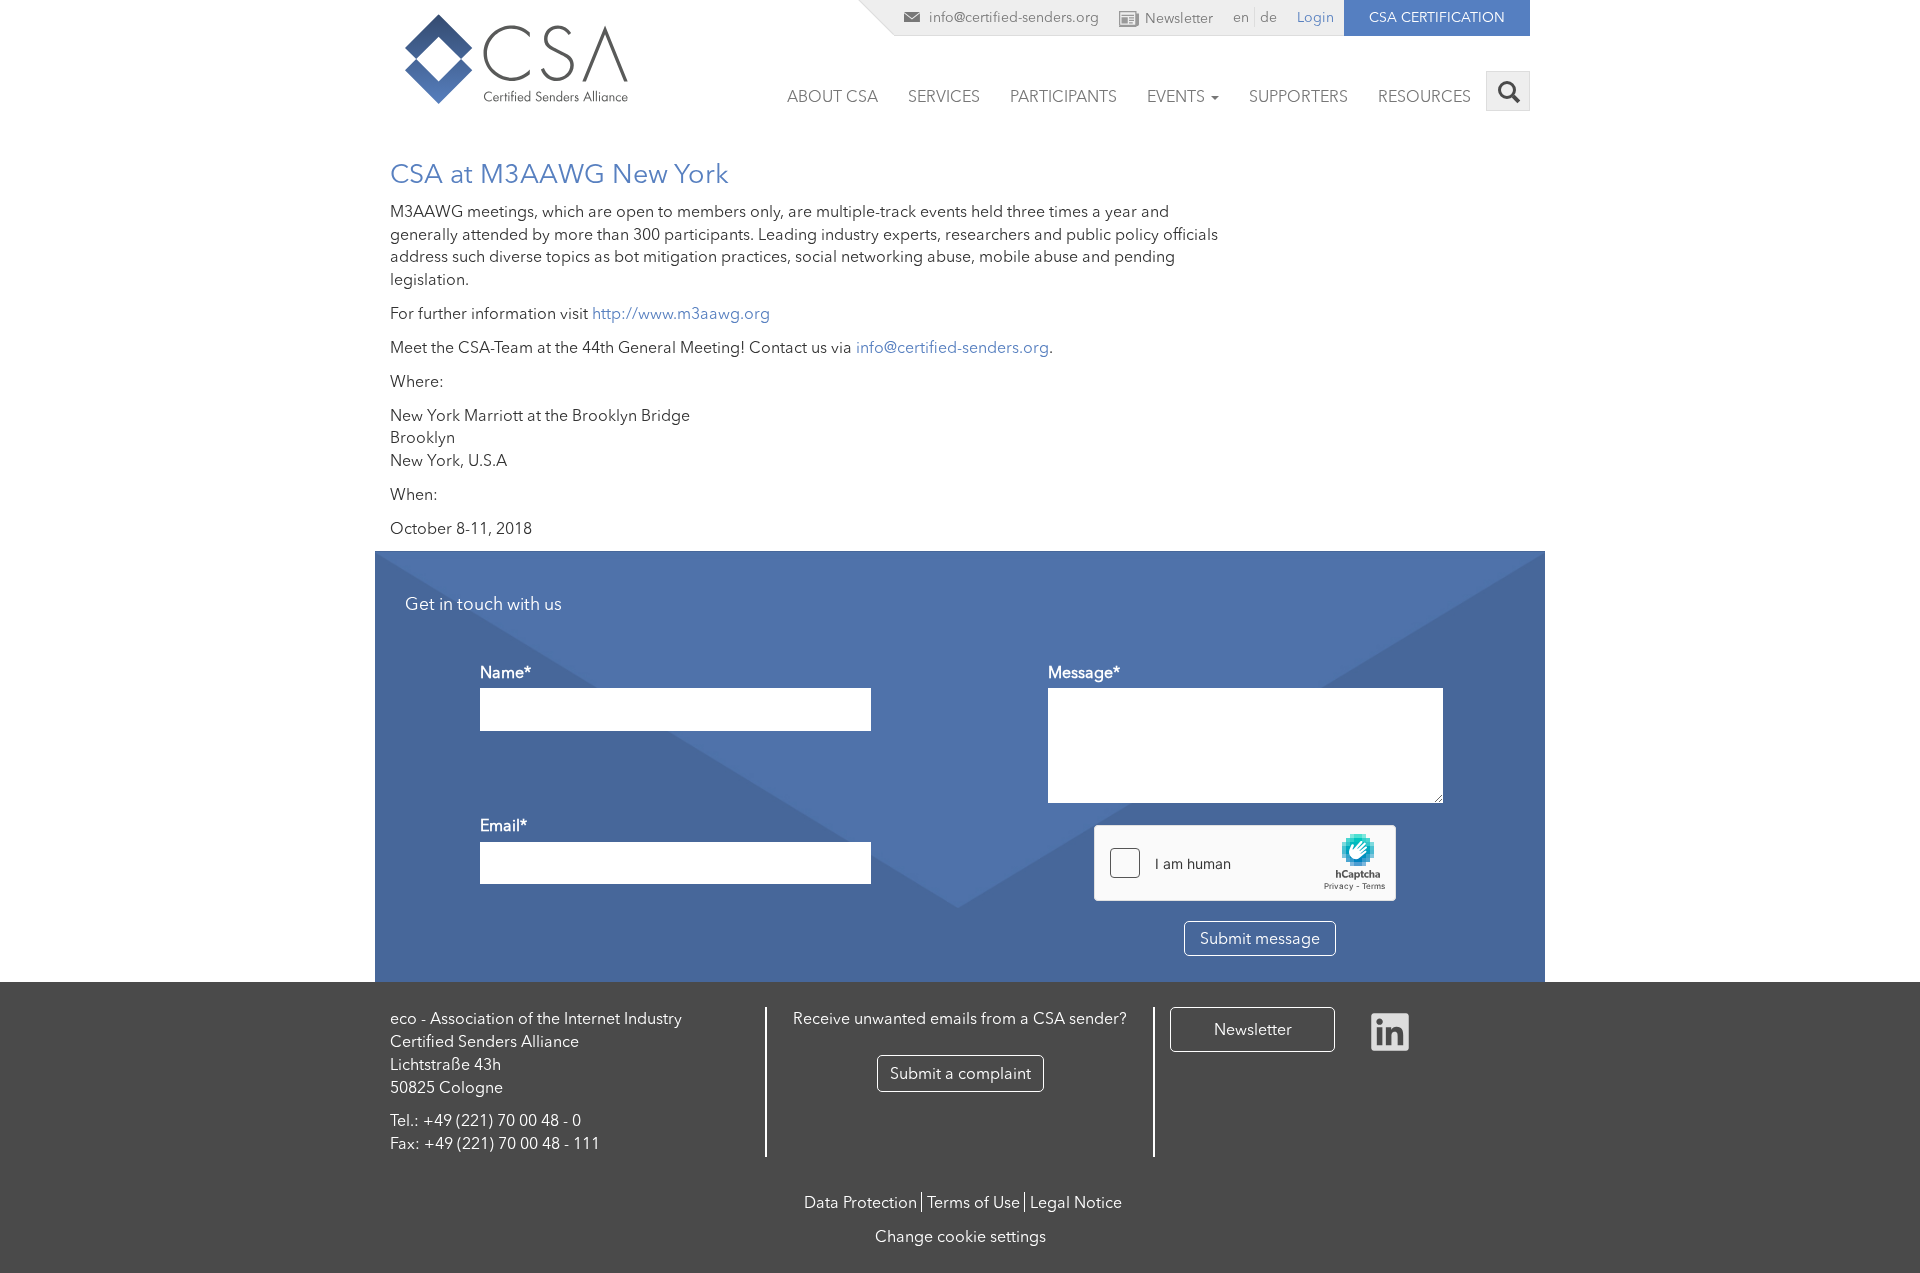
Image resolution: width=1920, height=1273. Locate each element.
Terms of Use (973, 1202)
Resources (1424, 96)
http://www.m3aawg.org (681, 313)
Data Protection (860, 1202)
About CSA (832, 96)
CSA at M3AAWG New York (559, 173)
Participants (1063, 96)
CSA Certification (1437, 17)
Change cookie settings (960, 1236)
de (1268, 17)
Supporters (1298, 96)
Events (1178, 96)
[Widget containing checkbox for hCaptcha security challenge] (1245, 863)
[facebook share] (1390, 1030)
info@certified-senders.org (952, 347)
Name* (505, 672)
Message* (1084, 672)
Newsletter (1253, 1029)
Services (944, 96)
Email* (503, 825)
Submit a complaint (960, 1073)
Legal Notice (1076, 1202)
